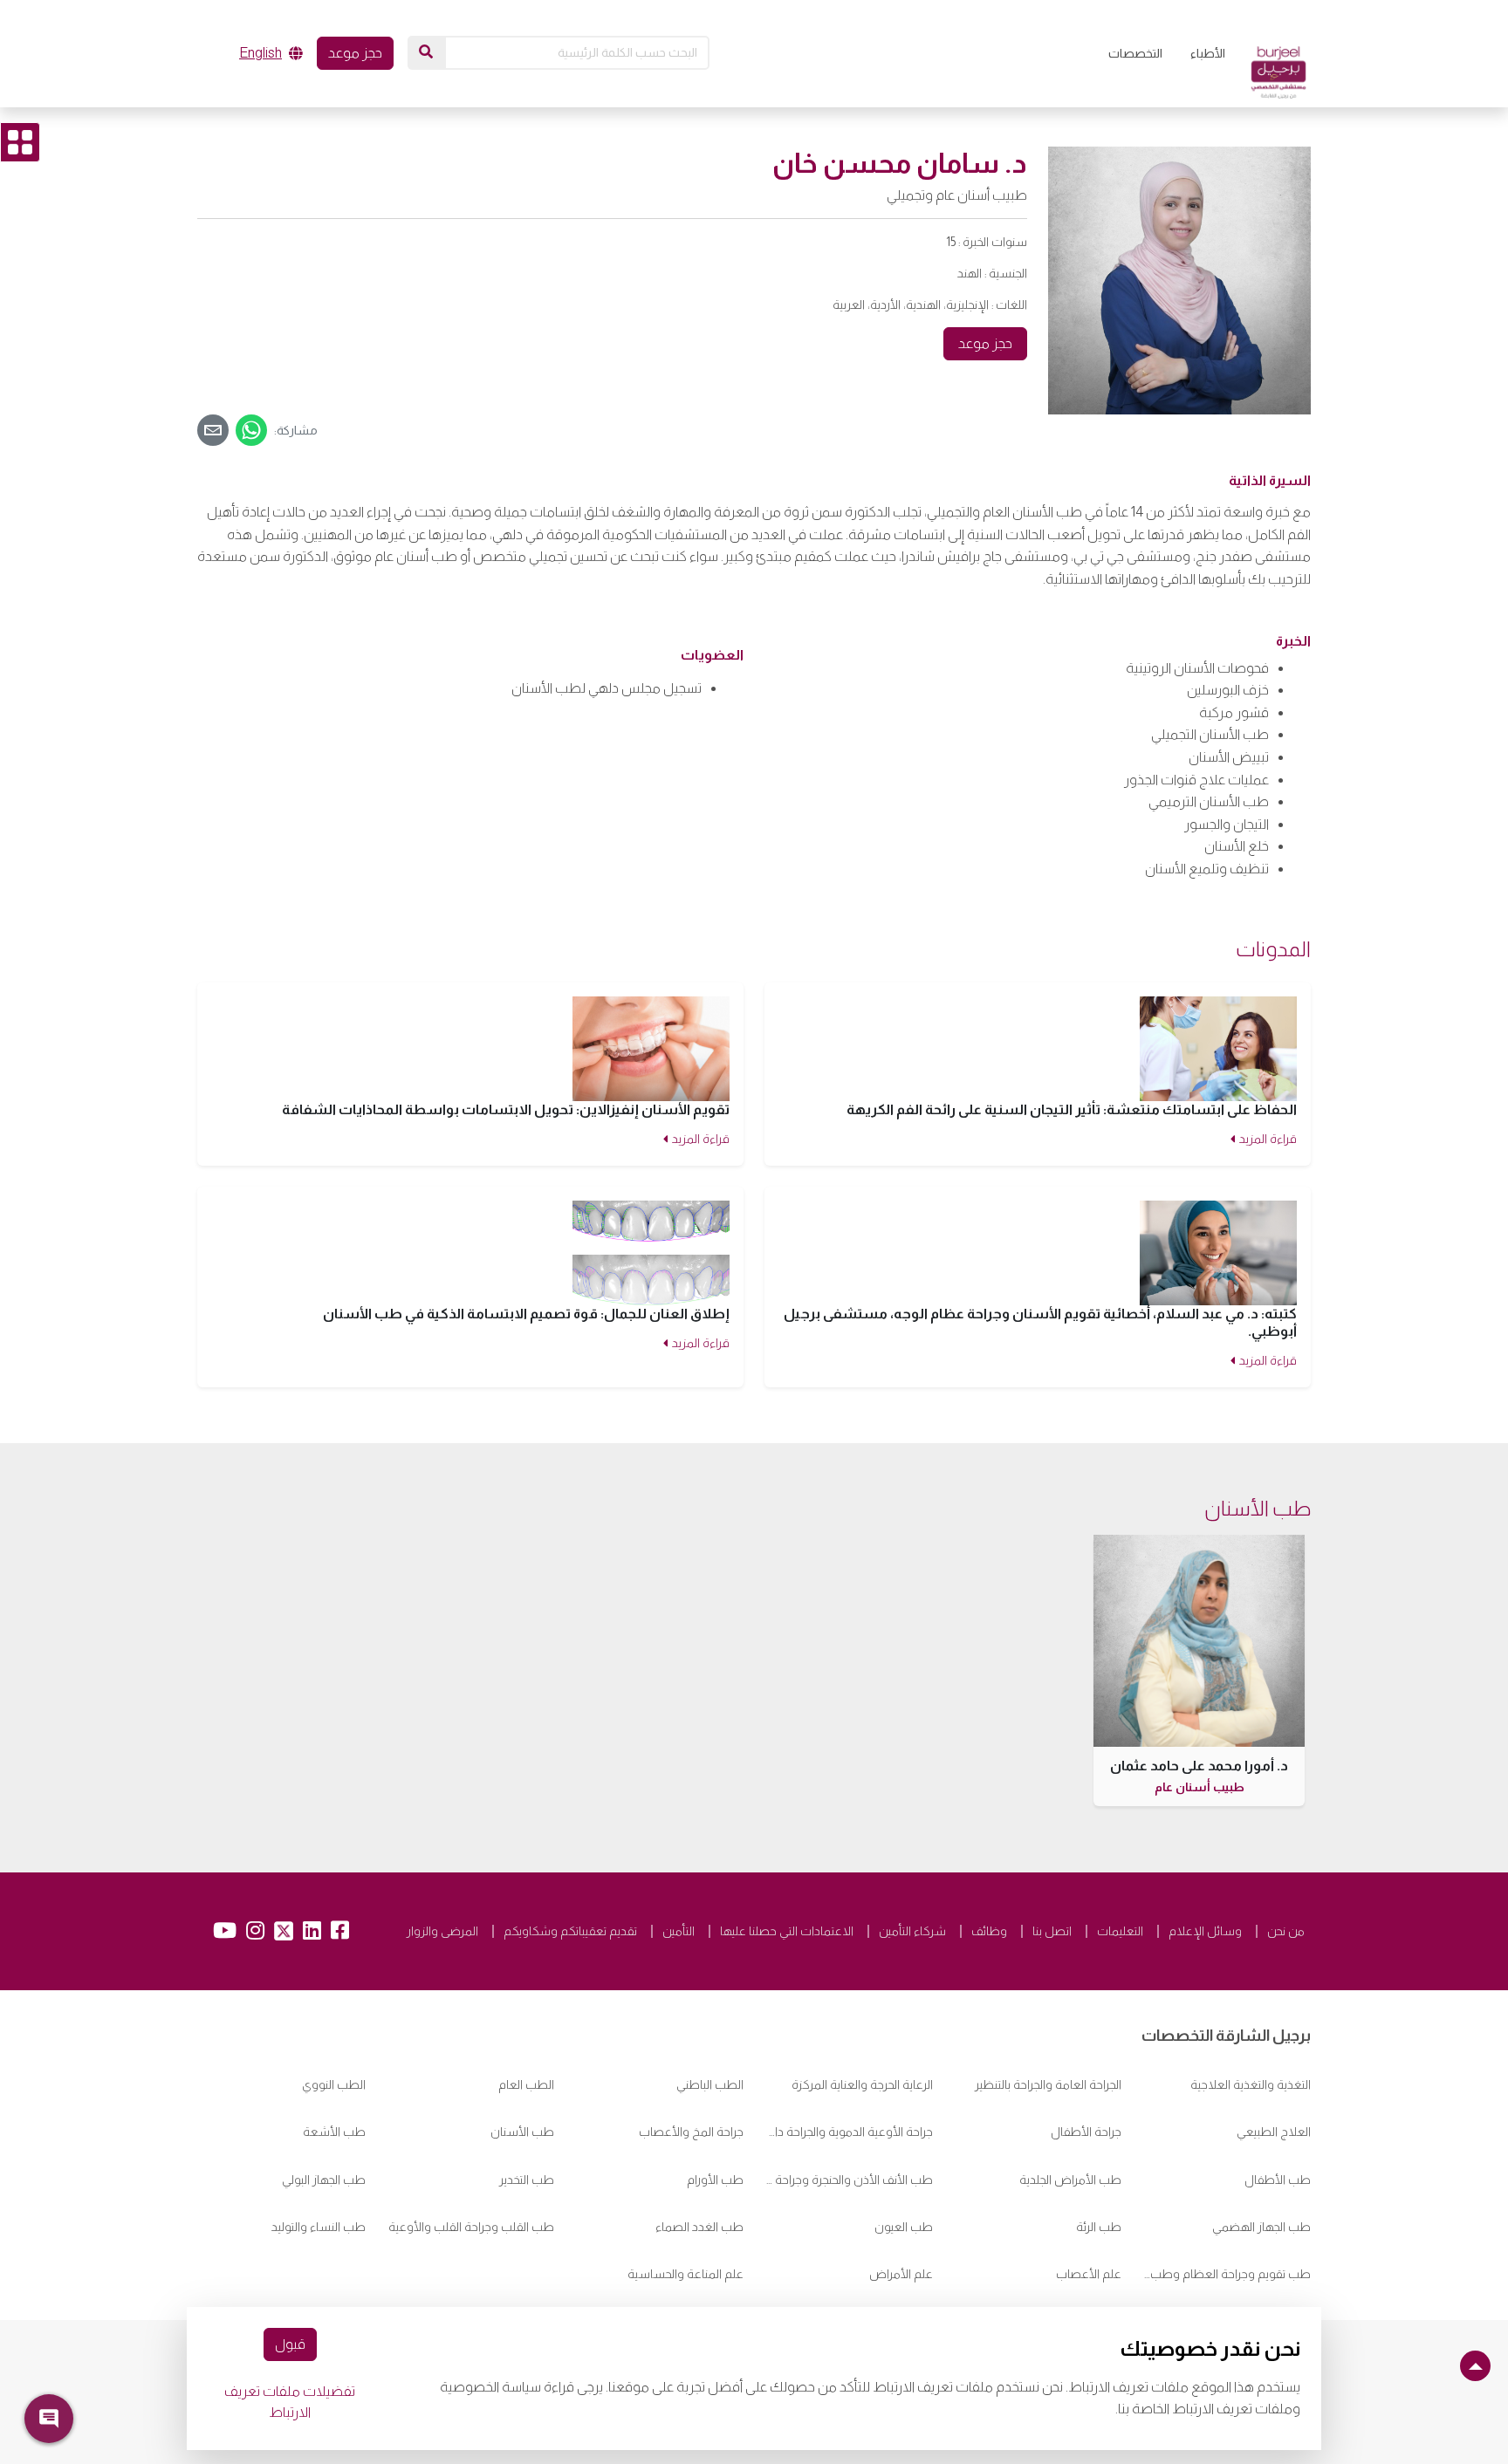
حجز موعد (355, 53)
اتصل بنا (1052, 1931)
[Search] (426, 52)
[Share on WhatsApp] (251, 430)
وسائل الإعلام (1205, 1931)
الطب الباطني (710, 2084)
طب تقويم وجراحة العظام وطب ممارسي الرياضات (1227, 2274)
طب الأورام (715, 2180)
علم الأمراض (901, 2274)
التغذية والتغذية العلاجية (1251, 2084)
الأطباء (1208, 53)
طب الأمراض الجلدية (1070, 2180)
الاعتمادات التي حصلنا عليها (787, 1931)
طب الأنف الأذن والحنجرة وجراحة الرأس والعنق (849, 2180)
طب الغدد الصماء (699, 2227)
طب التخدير (527, 2180)
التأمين (679, 1931)
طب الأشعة (334, 2132)
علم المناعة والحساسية (685, 2274)
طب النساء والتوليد (319, 2227)
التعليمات (1120, 1931)
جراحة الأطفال (1086, 2132)
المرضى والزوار (442, 1931)
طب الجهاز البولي (324, 2180)
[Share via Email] (213, 430)
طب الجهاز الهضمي (1261, 2227)
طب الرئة (1099, 2227)
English (260, 53)
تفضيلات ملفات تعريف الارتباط (290, 2402)
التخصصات (1135, 53)
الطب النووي (334, 2084)
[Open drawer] (20, 142)
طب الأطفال (1278, 2180)
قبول (290, 2344)
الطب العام (526, 2084)
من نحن (1286, 1931)
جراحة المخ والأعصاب (691, 2132)
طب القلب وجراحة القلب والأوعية (471, 2227)
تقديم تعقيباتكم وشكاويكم (570, 1931)
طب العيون (904, 2227)
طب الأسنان (522, 2132)
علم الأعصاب (1089, 2274)
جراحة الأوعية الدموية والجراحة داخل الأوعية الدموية (849, 2132)
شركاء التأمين (912, 1931)
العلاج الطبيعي (1274, 2132)
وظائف (989, 1931)
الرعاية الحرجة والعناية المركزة (862, 2084)
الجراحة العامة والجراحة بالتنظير (1048, 2084)
